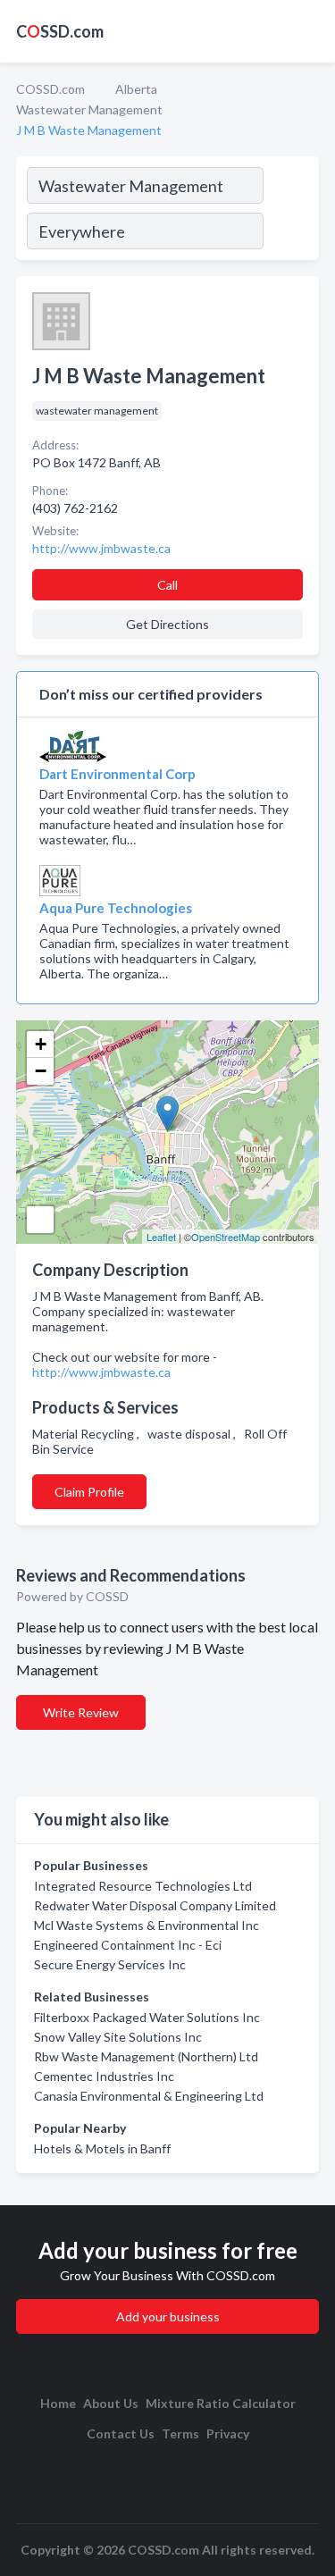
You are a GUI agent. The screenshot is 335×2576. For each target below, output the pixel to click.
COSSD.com (50, 89)
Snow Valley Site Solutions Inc (118, 2037)
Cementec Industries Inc (104, 2076)
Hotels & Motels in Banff (102, 2148)
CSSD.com (60, 31)
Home (58, 2403)
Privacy (228, 2433)
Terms (180, 2433)
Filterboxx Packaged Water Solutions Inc (147, 2017)
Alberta (136, 89)
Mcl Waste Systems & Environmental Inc (147, 1925)
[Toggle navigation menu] (311, 31)
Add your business (168, 2316)
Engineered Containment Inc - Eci (128, 1945)
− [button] (41, 1071)
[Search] (290, 211)
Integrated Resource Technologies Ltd (143, 1886)
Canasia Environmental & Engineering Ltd (149, 2096)
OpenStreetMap (226, 1237)
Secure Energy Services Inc (110, 1964)
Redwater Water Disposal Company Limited (155, 1905)
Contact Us (121, 2433)
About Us (111, 2403)
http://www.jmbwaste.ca (101, 1372)
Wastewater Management (89, 109)
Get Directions (167, 624)
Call (167, 585)
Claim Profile (89, 1492)
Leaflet (161, 1237)
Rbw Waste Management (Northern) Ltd (146, 2056)
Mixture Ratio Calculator (221, 2403)
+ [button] (41, 1044)
